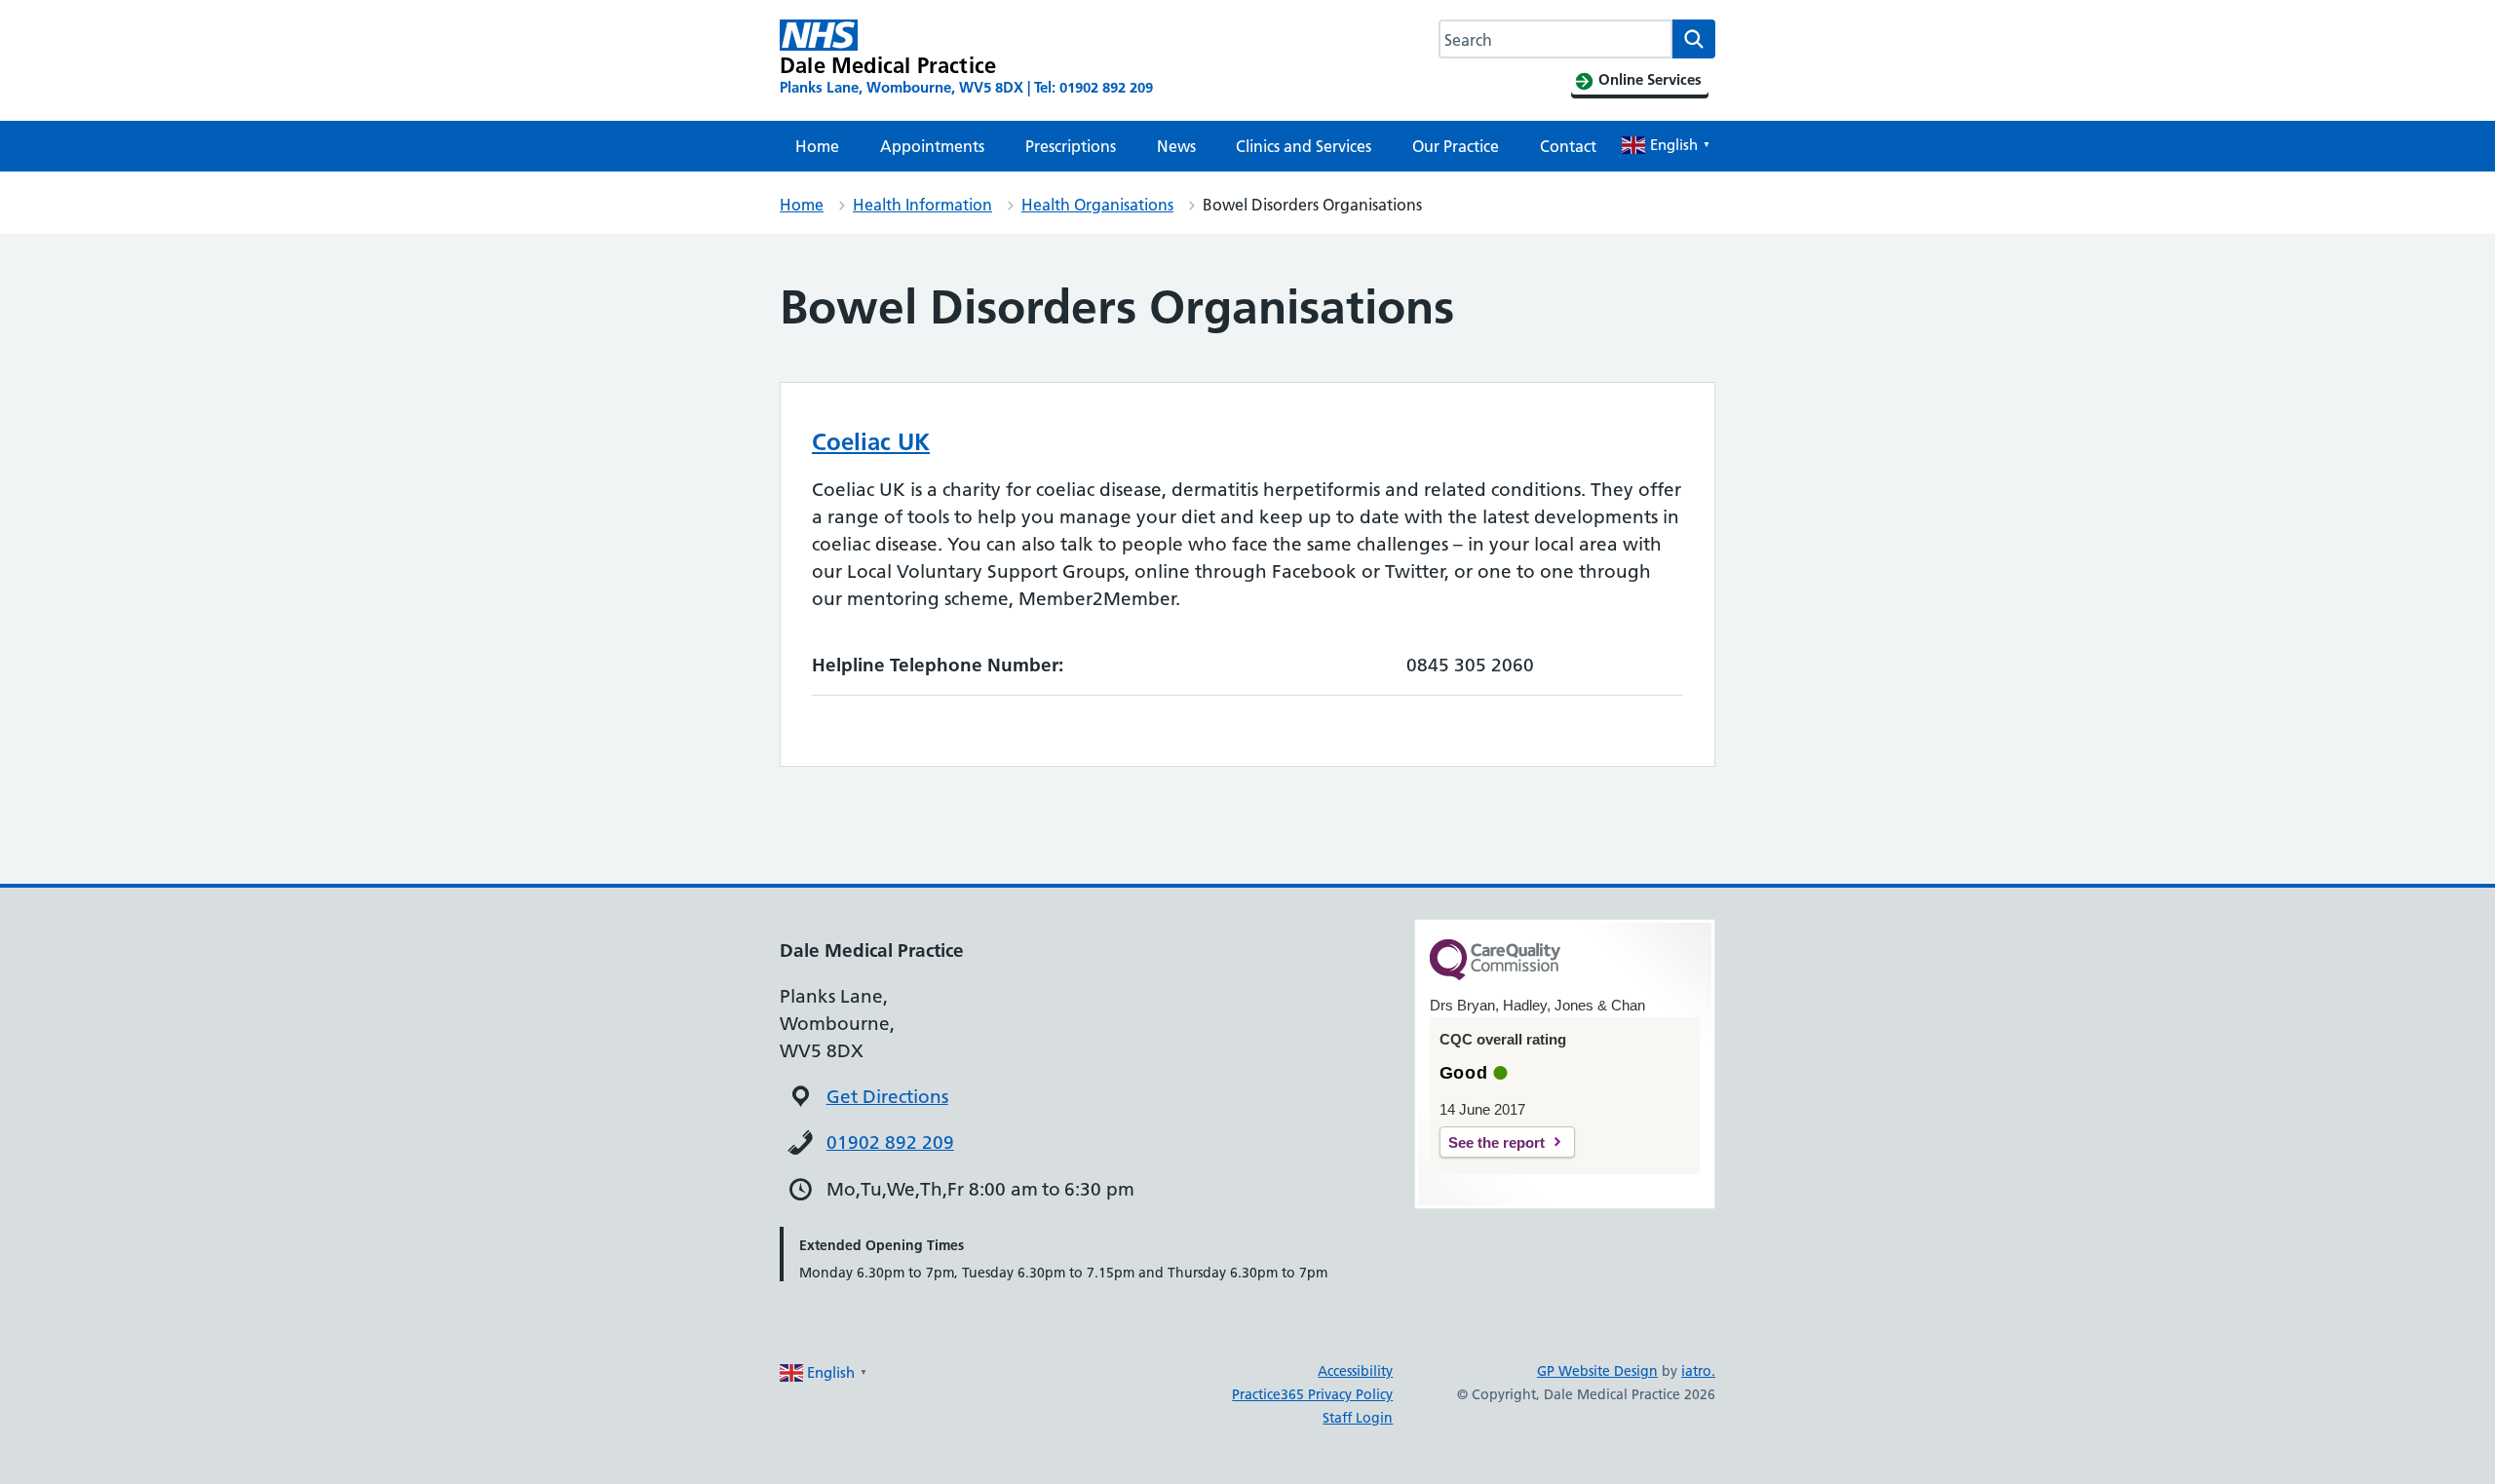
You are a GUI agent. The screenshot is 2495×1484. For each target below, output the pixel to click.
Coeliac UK (871, 442)
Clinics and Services (1304, 146)
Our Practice (1456, 146)
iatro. (1698, 1371)
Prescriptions (1071, 146)
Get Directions (887, 1097)
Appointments (932, 146)
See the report (1497, 1142)
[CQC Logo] (1495, 975)
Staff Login (1358, 1418)
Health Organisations (1097, 205)
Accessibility (1355, 1371)
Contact (1568, 146)
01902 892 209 (890, 1142)
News (1176, 146)
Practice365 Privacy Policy (1312, 1394)
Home (817, 146)
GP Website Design (1597, 1371)
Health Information (922, 205)
